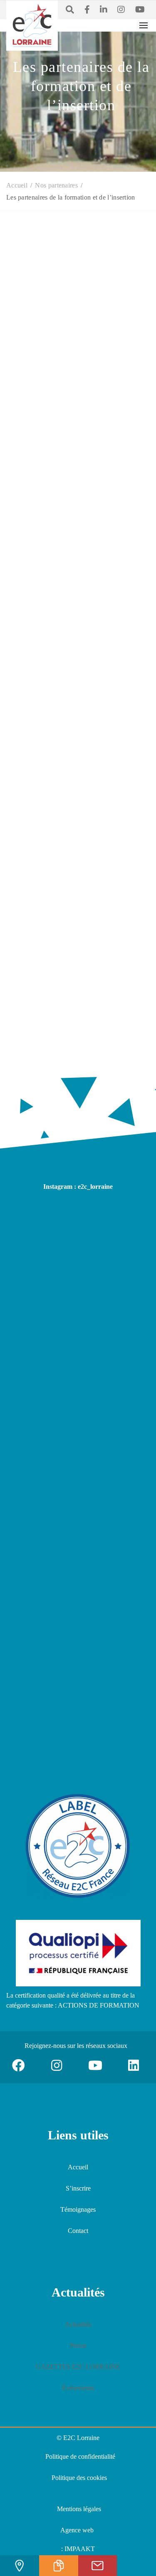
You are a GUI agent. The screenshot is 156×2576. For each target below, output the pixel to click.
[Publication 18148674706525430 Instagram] (78, 1240)
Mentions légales (79, 2509)
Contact (78, 2231)
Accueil (78, 2167)
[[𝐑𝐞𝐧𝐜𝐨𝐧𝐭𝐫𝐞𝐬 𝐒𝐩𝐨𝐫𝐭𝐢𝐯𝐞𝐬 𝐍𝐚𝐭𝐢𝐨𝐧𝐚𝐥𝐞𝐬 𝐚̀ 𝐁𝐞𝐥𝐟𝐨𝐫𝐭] (78, 1518)
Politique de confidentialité (80, 2456)
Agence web (77, 2530)
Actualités (78, 2324)
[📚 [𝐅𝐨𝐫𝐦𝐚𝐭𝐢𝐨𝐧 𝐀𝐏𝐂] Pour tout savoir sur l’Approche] (78, 1704)
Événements (78, 2388)
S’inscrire (78, 2188)
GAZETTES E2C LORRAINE (78, 2367)
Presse (78, 2345)
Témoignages (78, 2209)
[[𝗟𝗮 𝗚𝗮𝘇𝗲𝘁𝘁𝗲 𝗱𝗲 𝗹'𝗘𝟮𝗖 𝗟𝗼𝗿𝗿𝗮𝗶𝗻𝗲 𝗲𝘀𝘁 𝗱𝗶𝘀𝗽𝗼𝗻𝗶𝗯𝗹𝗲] (78, 1332)
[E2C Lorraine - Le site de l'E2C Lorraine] (32, 25)
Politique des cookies (79, 2478)
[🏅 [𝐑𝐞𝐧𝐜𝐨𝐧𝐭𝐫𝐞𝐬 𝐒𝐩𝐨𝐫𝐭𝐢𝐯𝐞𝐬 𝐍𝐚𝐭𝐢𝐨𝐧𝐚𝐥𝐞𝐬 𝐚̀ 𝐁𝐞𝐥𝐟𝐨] (78, 1425)
